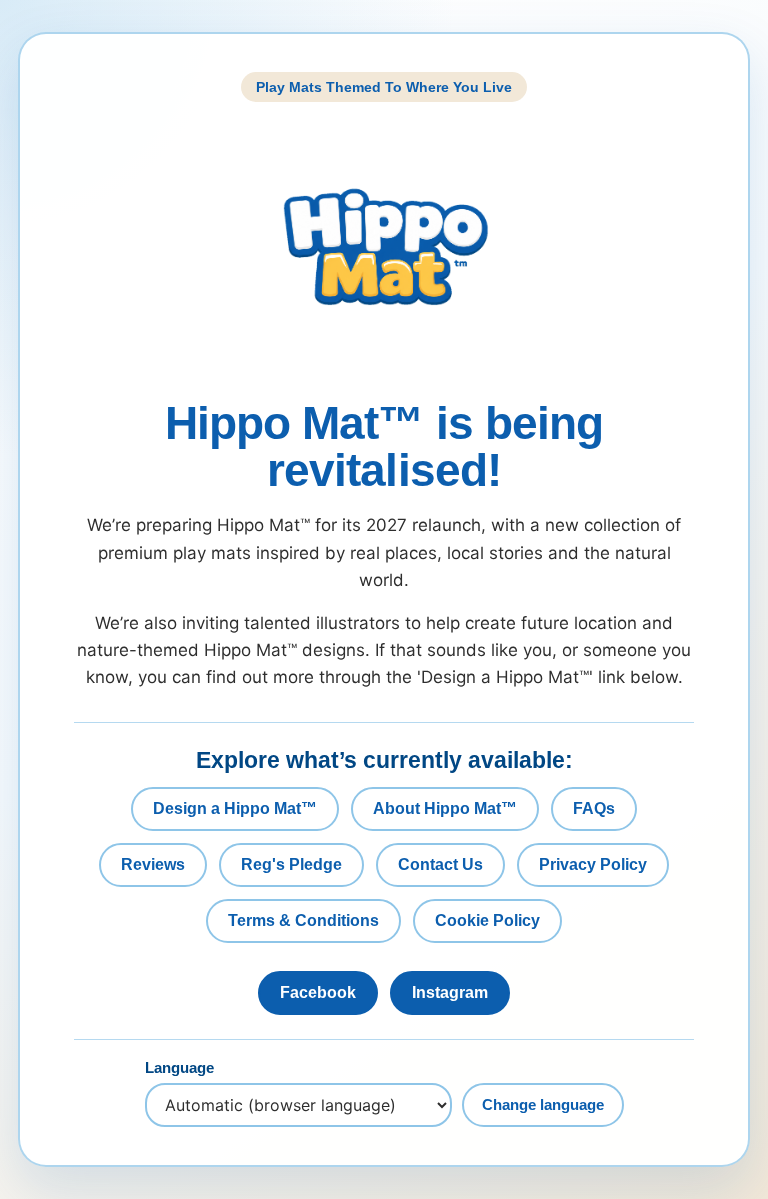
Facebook (318, 992)
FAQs (594, 808)
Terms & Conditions (303, 920)
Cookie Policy (487, 920)
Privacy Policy (593, 864)
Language (179, 1068)
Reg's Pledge (291, 864)
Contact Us (440, 864)
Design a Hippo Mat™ (235, 808)
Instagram (450, 992)
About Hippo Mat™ (445, 808)
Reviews (153, 864)
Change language (543, 1104)
